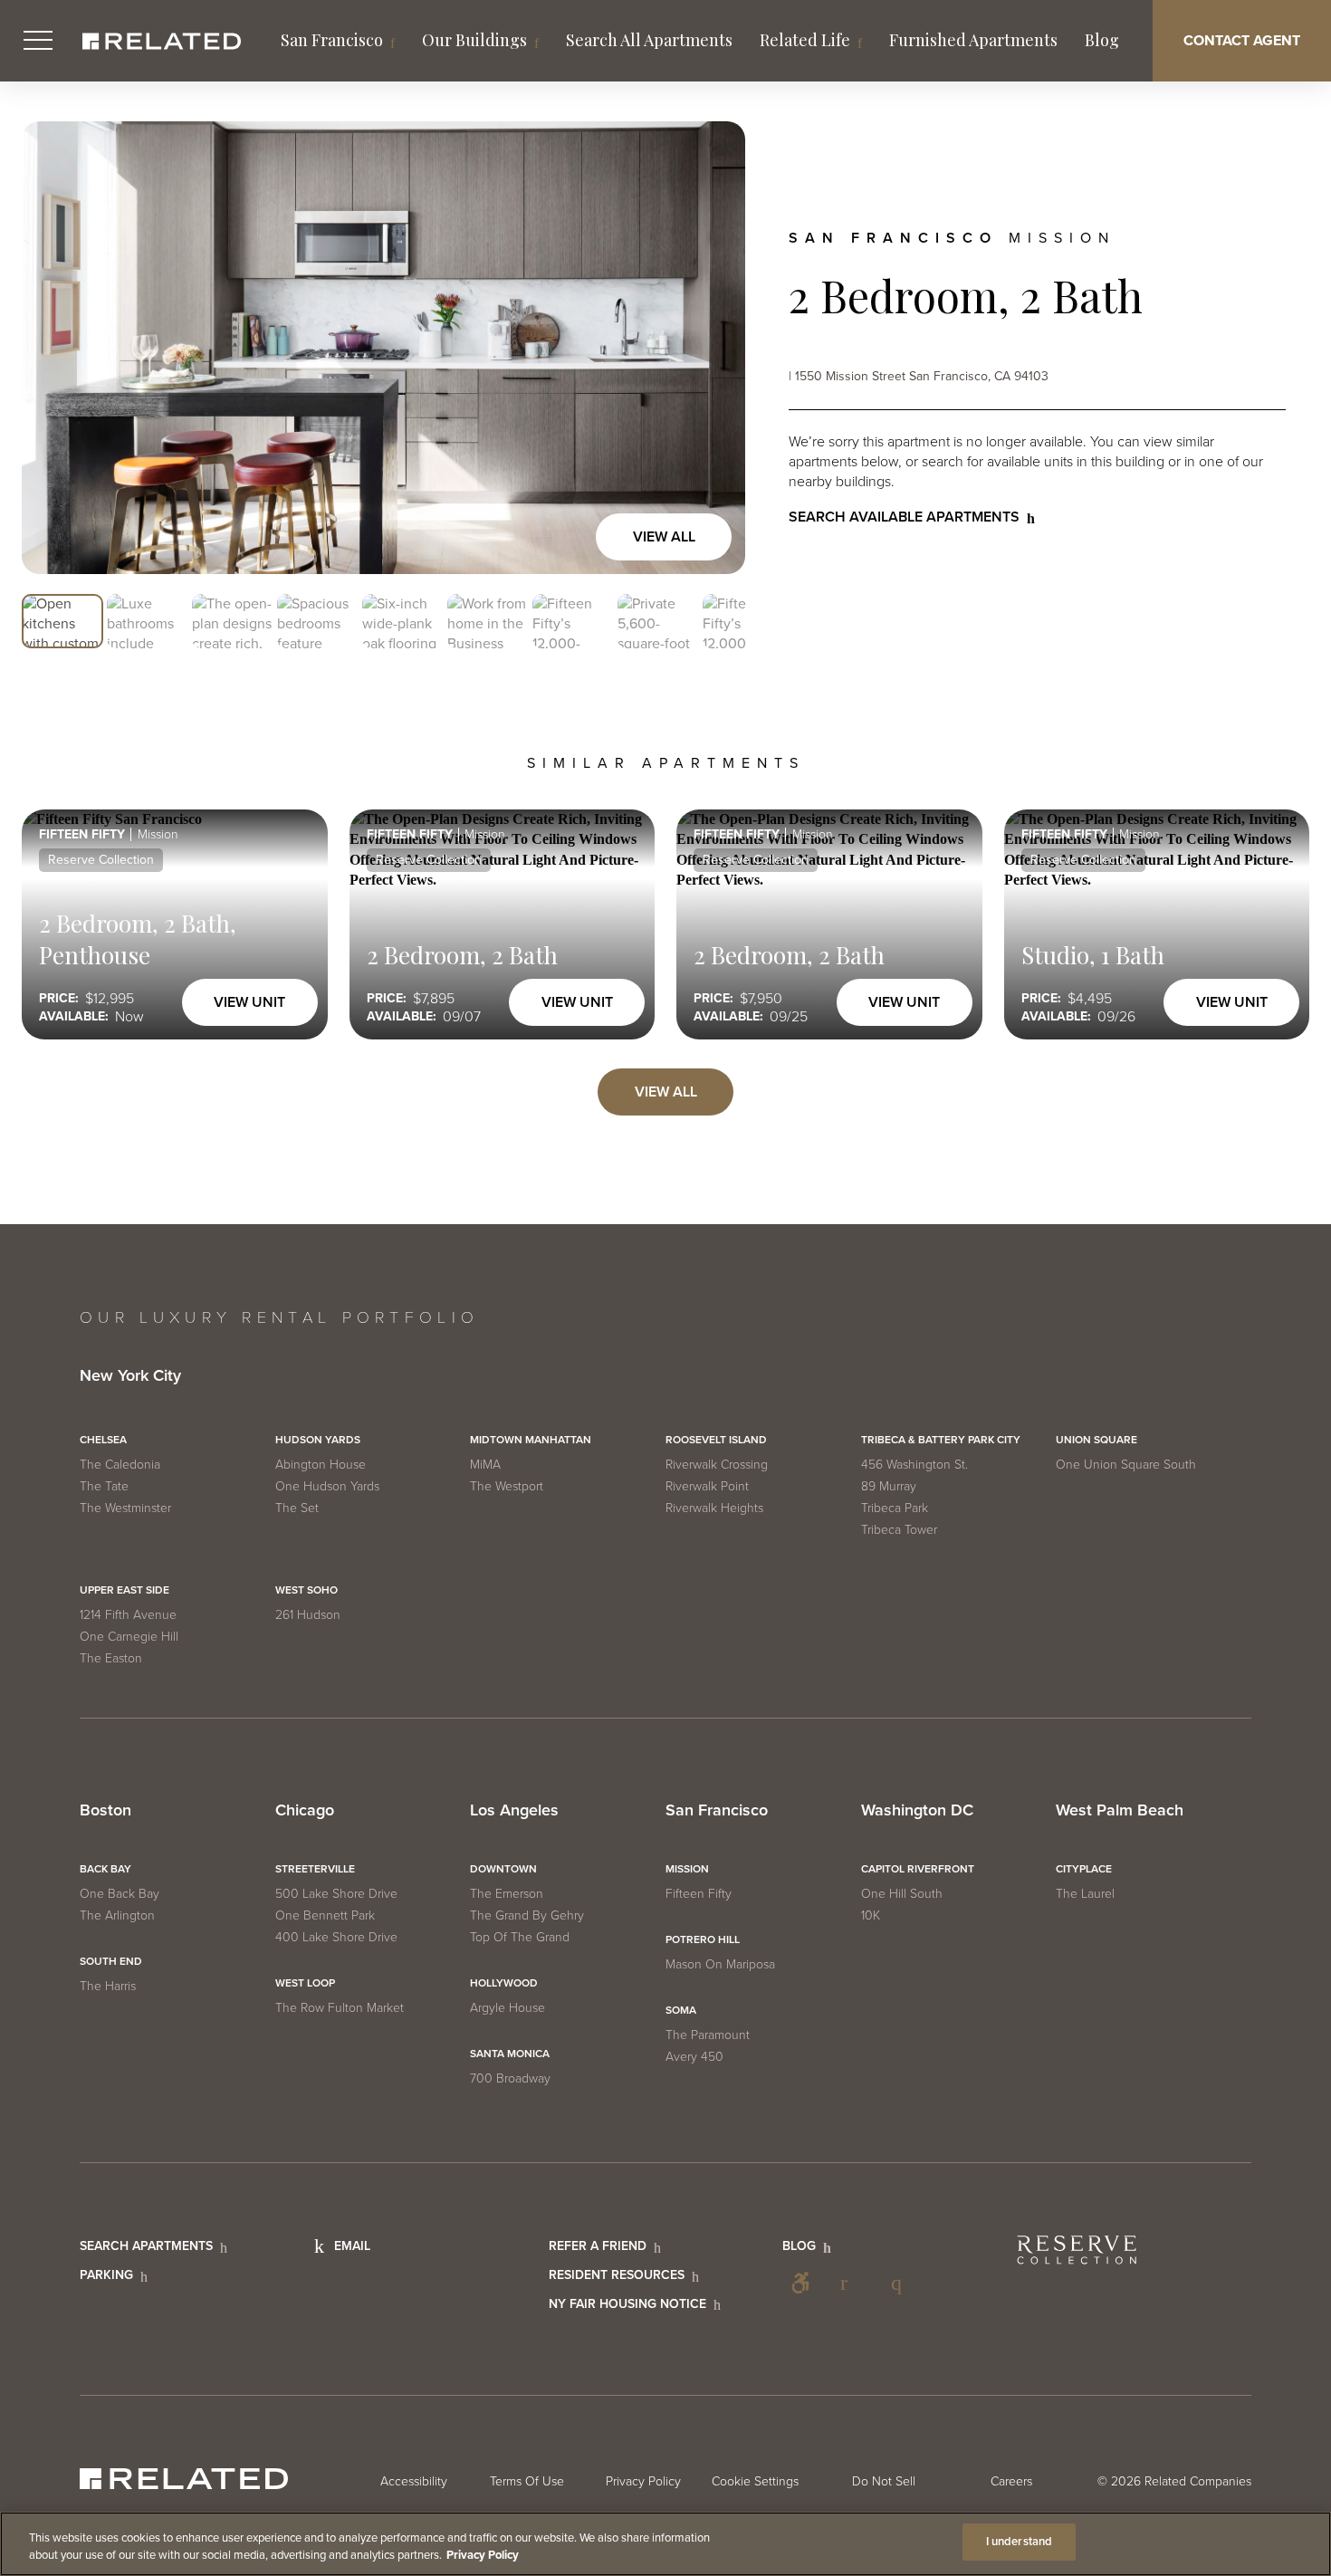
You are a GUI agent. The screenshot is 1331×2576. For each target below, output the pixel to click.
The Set (297, 1508)
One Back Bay (120, 1894)
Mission (687, 1869)
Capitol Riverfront (918, 1869)
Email (352, 2246)
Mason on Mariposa (720, 1964)
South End (111, 1961)
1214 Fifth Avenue (128, 1615)
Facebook (851, 2283)
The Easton (111, 1658)
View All (664, 537)
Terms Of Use (527, 2481)
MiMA (485, 1465)
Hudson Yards (318, 1440)
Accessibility (800, 2283)
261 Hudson (308, 1615)
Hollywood (504, 1983)
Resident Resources (617, 2275)
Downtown (503, 1869)
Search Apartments (146, 2246)
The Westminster (125, 1508)
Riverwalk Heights (714, 1508)
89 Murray (889, 1486)
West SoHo (306, 1590)
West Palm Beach (1120, 1811)
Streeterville (315, 1869)
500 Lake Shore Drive (336, 1894)
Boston (105, 1811)
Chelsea (103, 1440)
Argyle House (508, 2008)
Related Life (805, 40)
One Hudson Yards (327, 1486)
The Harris (108, 1986)
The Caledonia (120, 1465)
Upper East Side (124, 1590)
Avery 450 (694, 2057)
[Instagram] (902, 2283)
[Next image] (713, 348)
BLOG (799, 2246)
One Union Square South (1126, 1465)
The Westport (507, 1486)
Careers (1011, 2481)
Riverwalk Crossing (717, 1465)
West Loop (305, 1983)
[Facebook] (851, 2283)
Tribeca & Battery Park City (941, 1440)
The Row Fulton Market (340, 2008)
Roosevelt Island (716, 1440)
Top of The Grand (520, 1937)
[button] (62, 622)
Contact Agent (1242, 41)
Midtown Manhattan (531, 1440)
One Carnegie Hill (129, 1637)
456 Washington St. (914, 1465)
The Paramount (708, 2035)
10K (871, 1915)
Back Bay (105, 1869)
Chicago (305, 1811)
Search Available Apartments (904, 517)
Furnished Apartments (973, 40)
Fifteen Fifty (699, 1894)
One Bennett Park (325, 1915)
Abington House (321, 1465)
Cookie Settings (755, 2481)
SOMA (681, 2010)
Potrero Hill (703, 1939)
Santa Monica (510, 2054)
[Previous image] (54, 348)
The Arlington (117, 1915)
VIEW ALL (666, 1092)
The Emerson (507, 1894)
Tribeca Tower (899, 1530)
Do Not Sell (884, 2481)
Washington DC (917, 1811)
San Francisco (332, 40)
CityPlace (1084, 1869)
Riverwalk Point (707, 1486)
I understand (1020, 2542)
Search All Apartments (649, 40)
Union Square (1096, 1440)
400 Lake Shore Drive (336, 1937)
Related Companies (1198, 2481)
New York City (130, 1376)
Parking (106, 2275)
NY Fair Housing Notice (627, 2304)
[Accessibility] (800, 2283)
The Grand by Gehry (527, 1915)
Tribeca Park (895, 1508)
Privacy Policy (643, 2481)
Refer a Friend (598, 2246)
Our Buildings (474, 40)
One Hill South (902, 1894)
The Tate (104, 1486)
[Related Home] (162, 41)
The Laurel (1085, 1894)
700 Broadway (510, 2078)
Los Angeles (514, 1811)
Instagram (902, 2283)
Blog (1102, 40)
